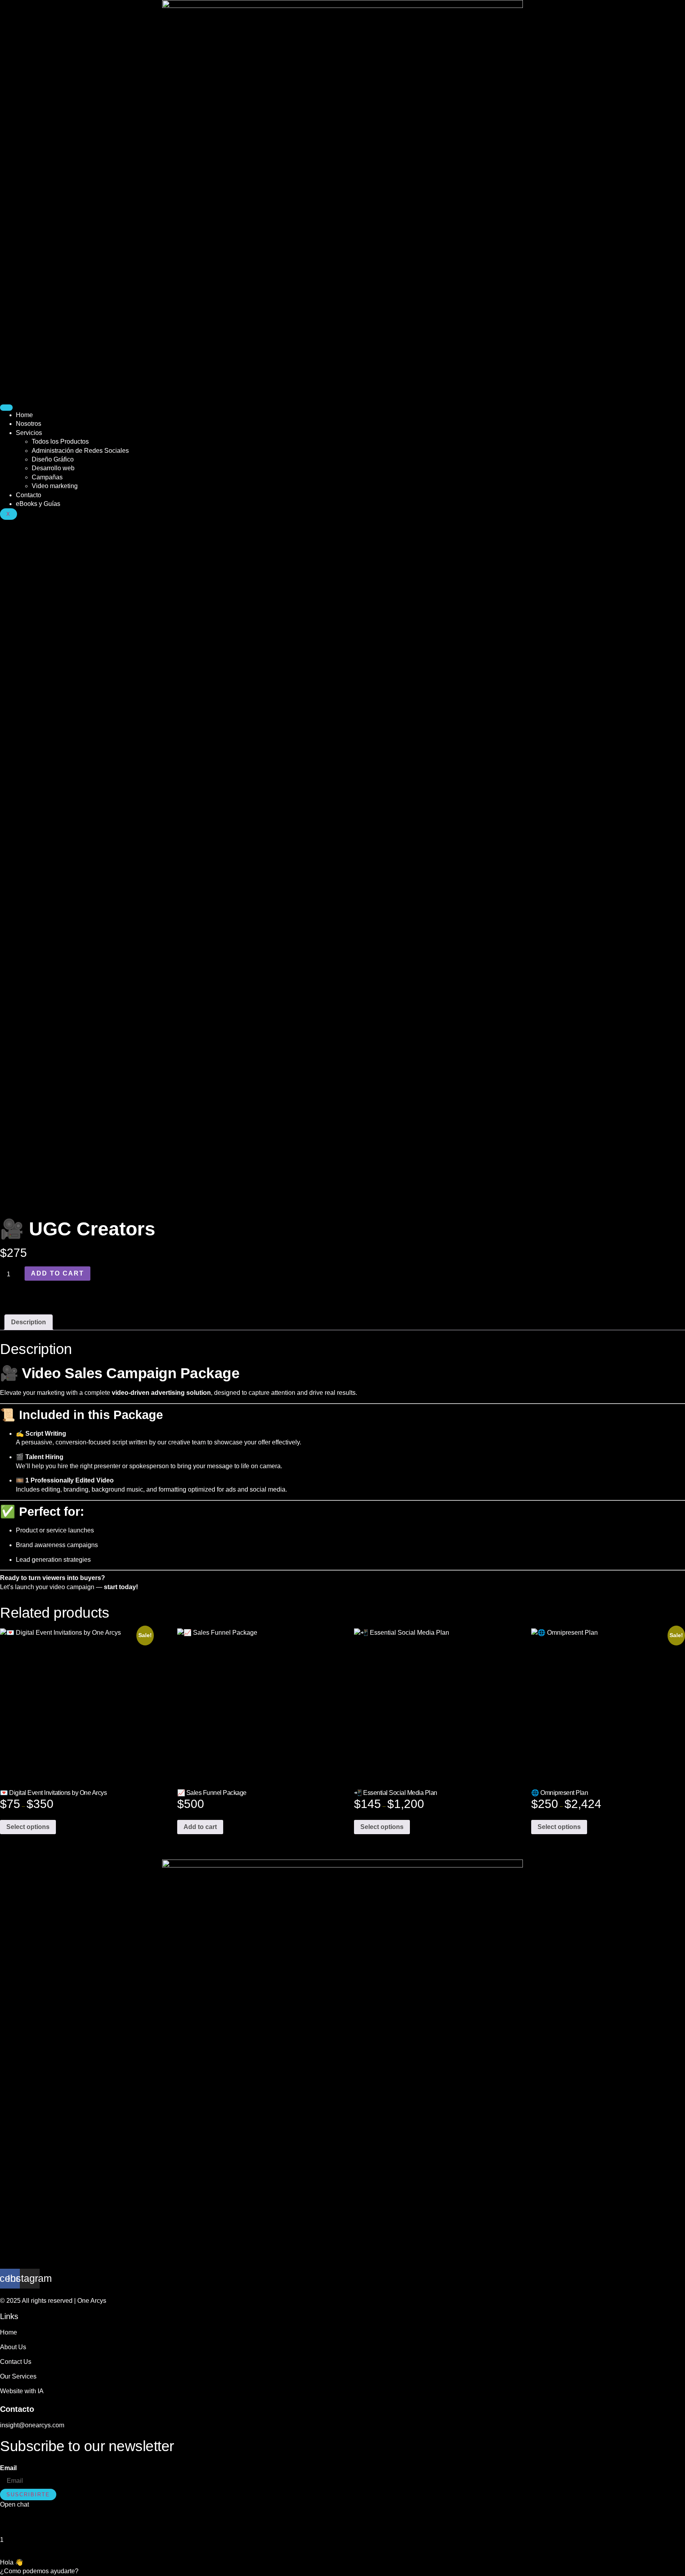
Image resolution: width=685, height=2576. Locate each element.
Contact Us (16, 2362)
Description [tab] (29, 1322)
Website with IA (22, 2391)
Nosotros (29, 424)
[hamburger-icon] (6, 408)
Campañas (47, 477)
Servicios (29, 433)
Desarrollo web (53, 468)
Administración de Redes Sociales (80, 451)
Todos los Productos (60, 441)
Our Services (18, 2376)
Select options (28, 1827)
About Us (13, 2347)
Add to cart (57, 1273)
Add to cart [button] (200, 1827)
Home (24, 415)
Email (8, 2468)
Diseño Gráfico (53, 459)
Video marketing (55, 486)
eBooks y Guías (38, 504)
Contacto (29, 495)
